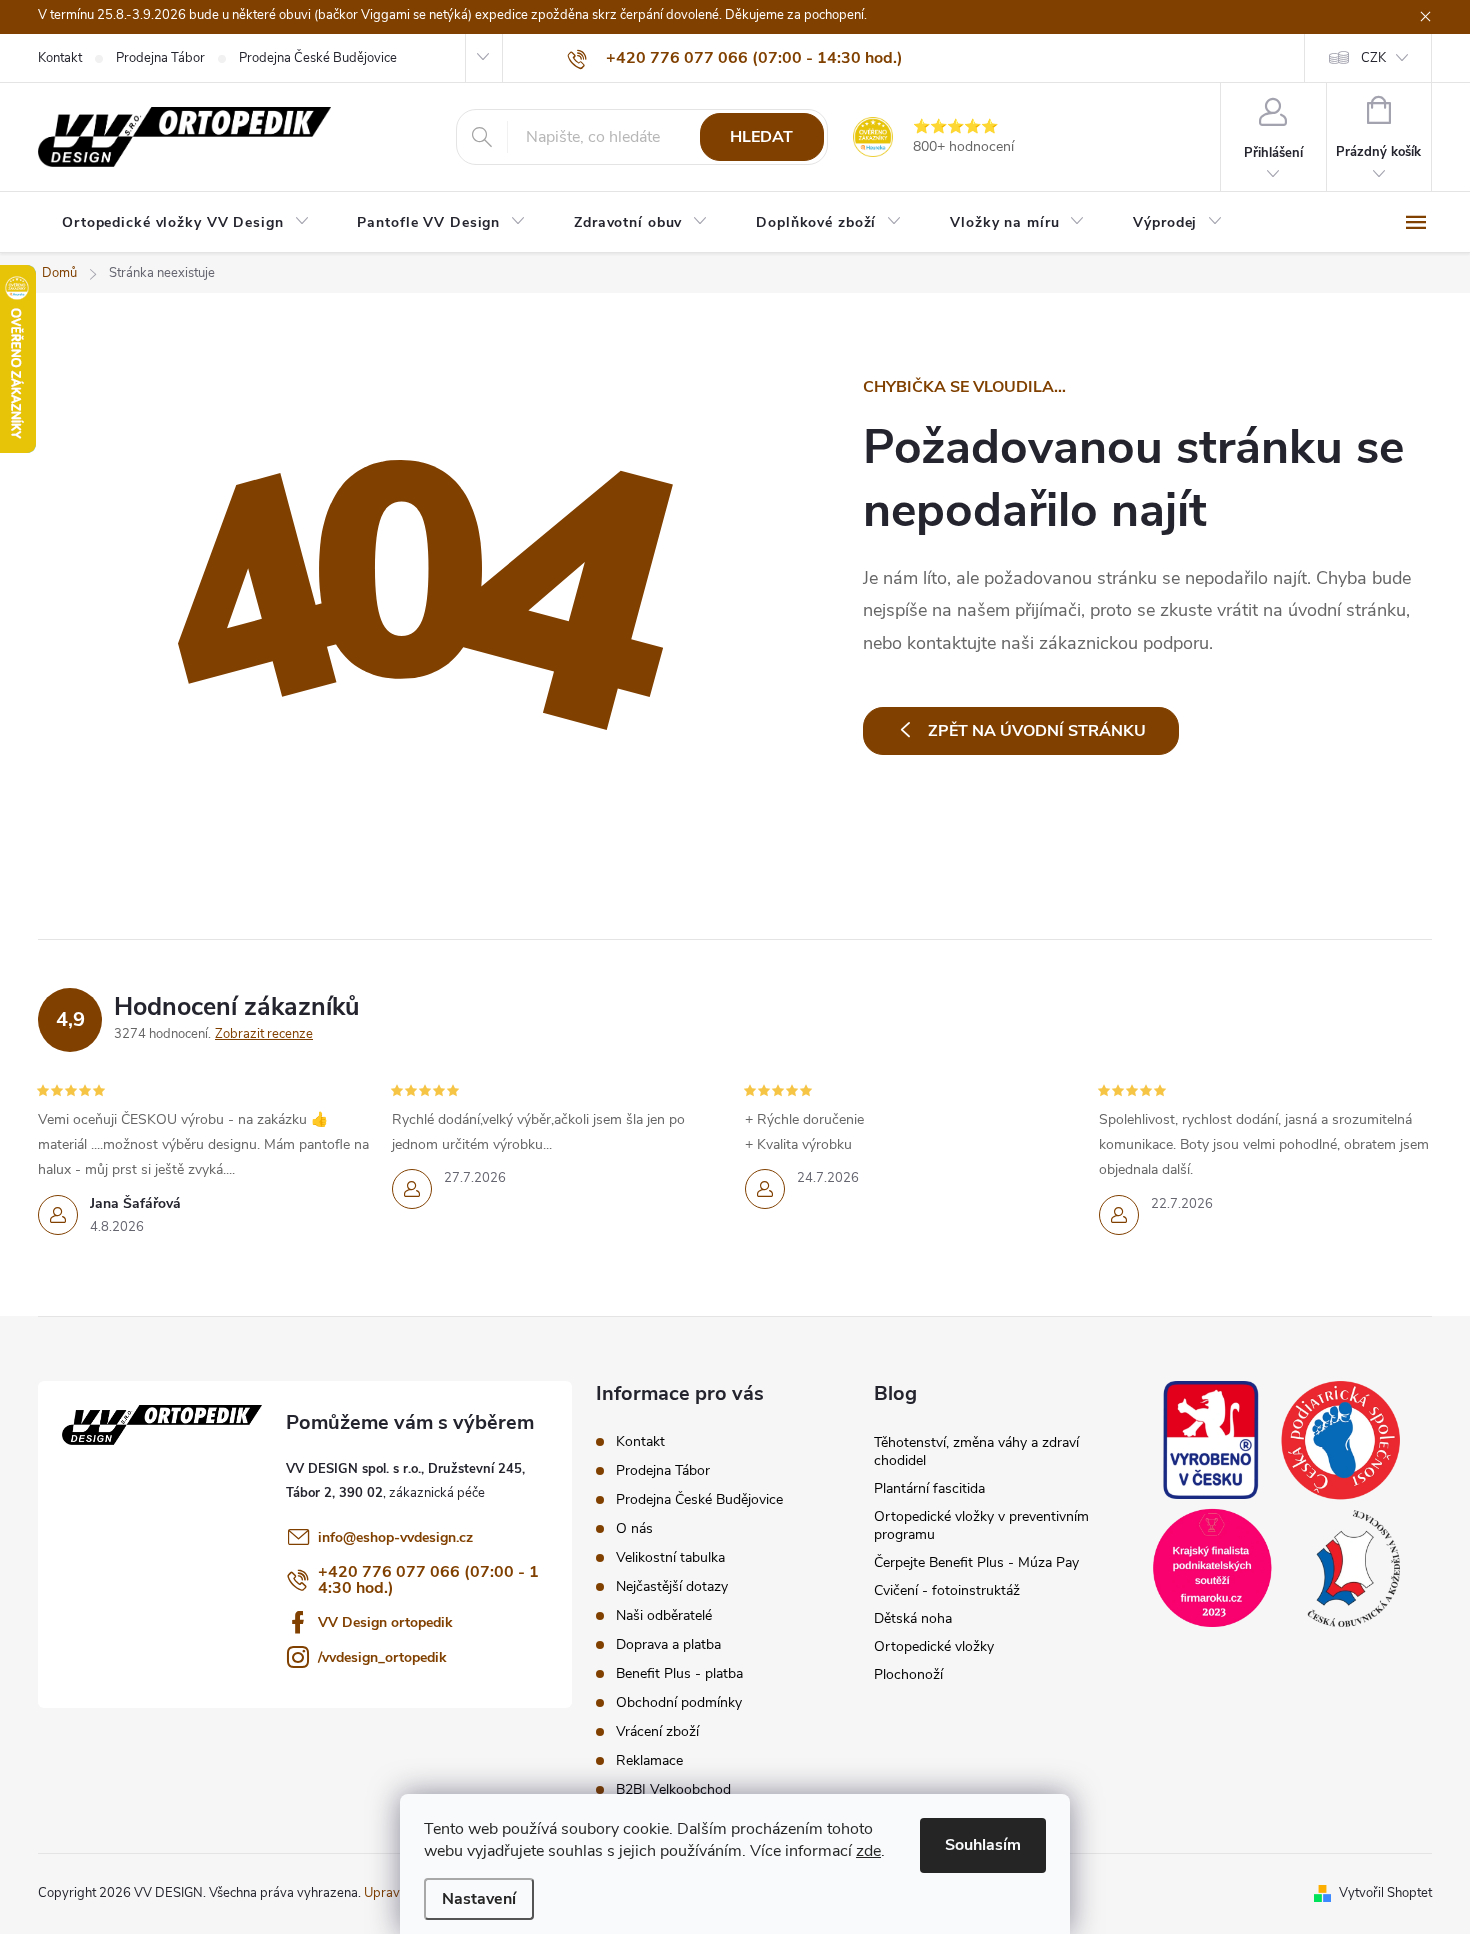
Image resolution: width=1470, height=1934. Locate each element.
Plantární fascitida (929, 1488)
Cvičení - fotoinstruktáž (947, 1590)
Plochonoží (908, 1674)
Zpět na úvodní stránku (1037, 731)
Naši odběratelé (664, 1615)
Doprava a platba (668, 1644)
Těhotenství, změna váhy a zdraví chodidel (976, 1451)
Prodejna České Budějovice (318, 58)
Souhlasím (983, 1845)
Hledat (761, 137)
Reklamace (649, 1760)
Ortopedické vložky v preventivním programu (981, 1525)
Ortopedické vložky (934, 1646)
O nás (634, 1528)
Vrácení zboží (657, 1731)
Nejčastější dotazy (672, 1586)
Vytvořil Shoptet (1385, 1893)
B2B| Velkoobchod (673, 1789)
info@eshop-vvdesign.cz (395, 1537)
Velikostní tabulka (670, 1557)
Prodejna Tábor (160, 58)
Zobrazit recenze (264, 1034)
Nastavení (479, 1899)
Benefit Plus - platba (679, 1673)
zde (868, 1851)
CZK (1373, 58)
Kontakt (60, 58)
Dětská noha (913, 1618)
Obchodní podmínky (679, 1702)
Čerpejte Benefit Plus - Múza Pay (976, 1562)
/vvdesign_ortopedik (382, 1657)
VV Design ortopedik (385, 1622)
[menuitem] (185, 223)
